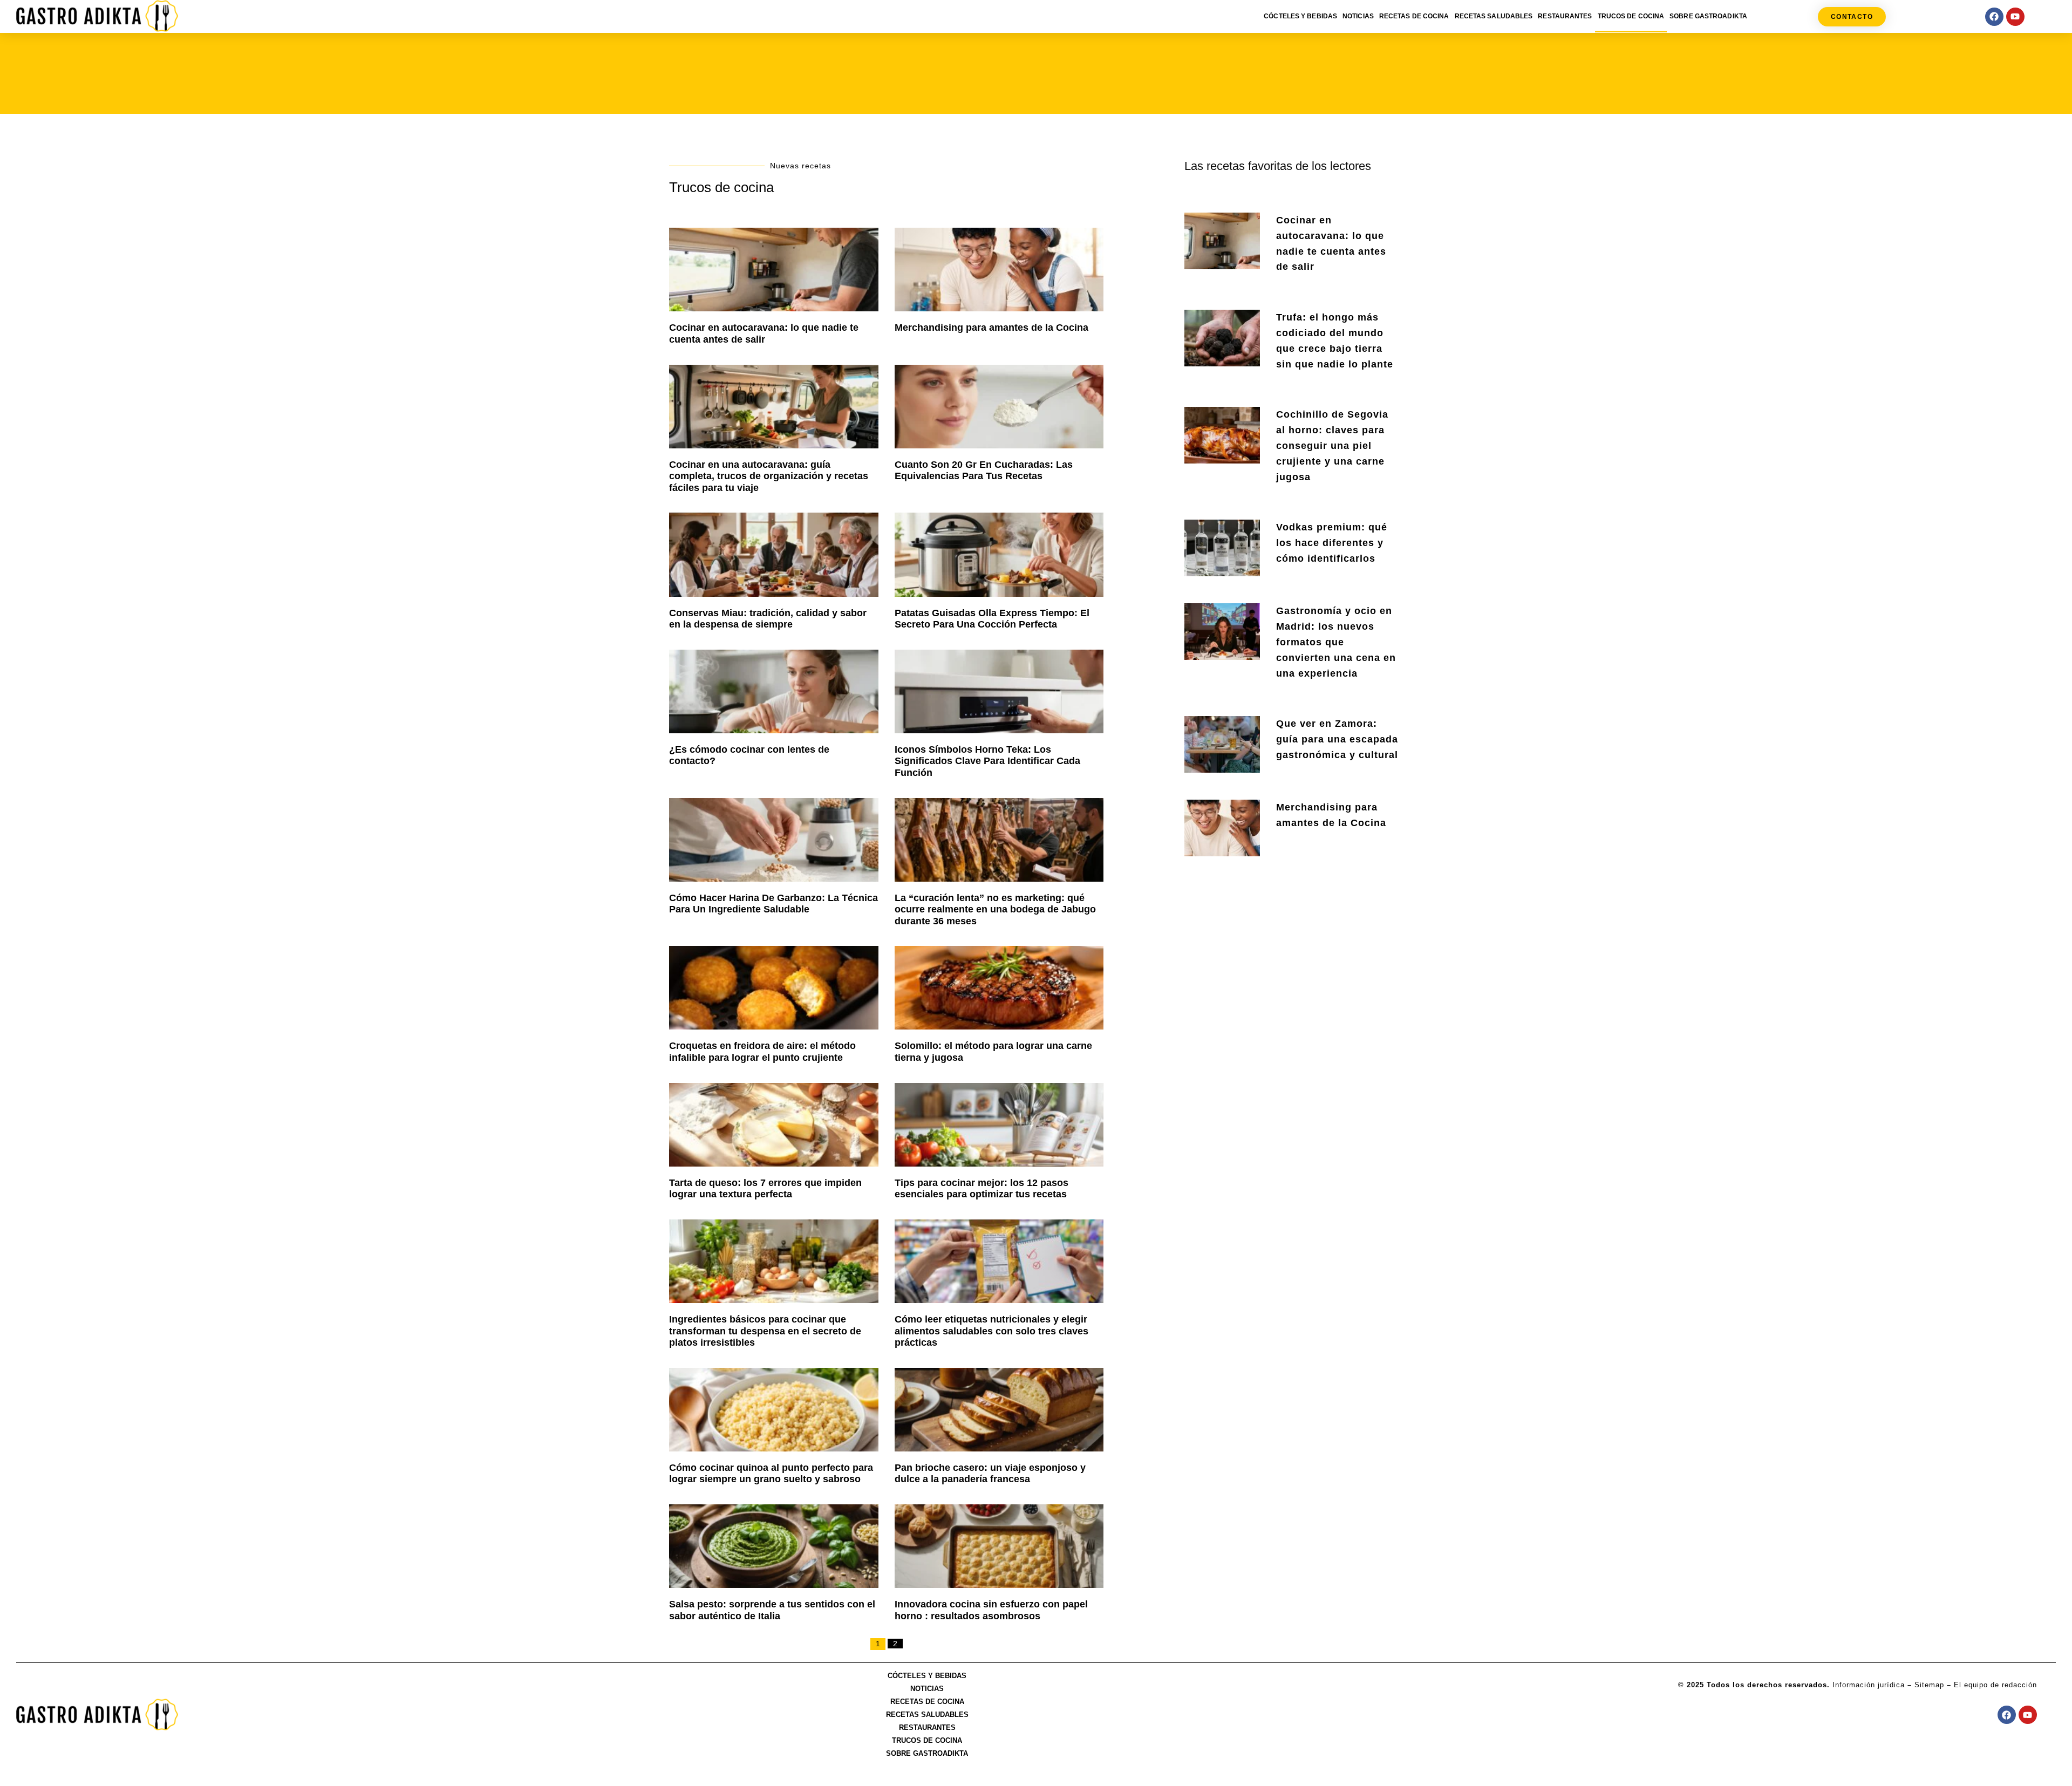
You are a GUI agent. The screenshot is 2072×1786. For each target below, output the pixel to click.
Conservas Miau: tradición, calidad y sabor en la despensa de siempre (768, 619)
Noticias (1358, 16)
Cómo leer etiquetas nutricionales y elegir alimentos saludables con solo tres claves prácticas (991, 1331)
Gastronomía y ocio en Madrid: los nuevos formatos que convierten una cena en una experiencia (1336, 642)
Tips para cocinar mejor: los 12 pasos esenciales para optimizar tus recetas (982, 1189)
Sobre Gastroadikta (1708, 16)
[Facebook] (1994, 17)
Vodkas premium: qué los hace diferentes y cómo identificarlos (1332, 543)
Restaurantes (1565, 16)
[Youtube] (2015, 17)
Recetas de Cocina (1414, 16)
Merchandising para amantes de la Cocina (991, 328)
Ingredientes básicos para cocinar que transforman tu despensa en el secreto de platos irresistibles (765, 1331)
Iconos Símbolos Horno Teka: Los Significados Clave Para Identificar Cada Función (987, 761)
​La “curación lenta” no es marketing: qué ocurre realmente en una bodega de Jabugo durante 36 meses (995, 909)
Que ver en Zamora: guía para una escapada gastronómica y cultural (1337, 739)
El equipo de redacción (1995, 1685)
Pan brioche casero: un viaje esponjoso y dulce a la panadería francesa (990, 1474)
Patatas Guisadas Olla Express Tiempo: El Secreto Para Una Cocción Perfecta (992, 619)
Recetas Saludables (1494, 16)
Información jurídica (1869, 1685)
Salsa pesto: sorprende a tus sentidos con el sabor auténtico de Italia (772, 1610)
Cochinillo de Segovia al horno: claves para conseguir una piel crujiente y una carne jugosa (1332, 445)
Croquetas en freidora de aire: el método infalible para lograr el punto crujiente (762, 1052)
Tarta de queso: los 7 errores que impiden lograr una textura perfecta (765, 1189)
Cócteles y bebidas (1300, 16)
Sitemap (1929, 1685)
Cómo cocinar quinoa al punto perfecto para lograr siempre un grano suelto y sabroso (771, 1474)
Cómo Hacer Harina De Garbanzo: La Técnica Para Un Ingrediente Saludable (773, 904)
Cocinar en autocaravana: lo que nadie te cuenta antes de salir (764, 333)
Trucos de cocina (1631, 16)
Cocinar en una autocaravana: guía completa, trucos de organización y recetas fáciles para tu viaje (769, 476)
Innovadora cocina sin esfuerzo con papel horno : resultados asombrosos (991, 1610)
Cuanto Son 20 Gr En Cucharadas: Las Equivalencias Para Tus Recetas (984, 471)
